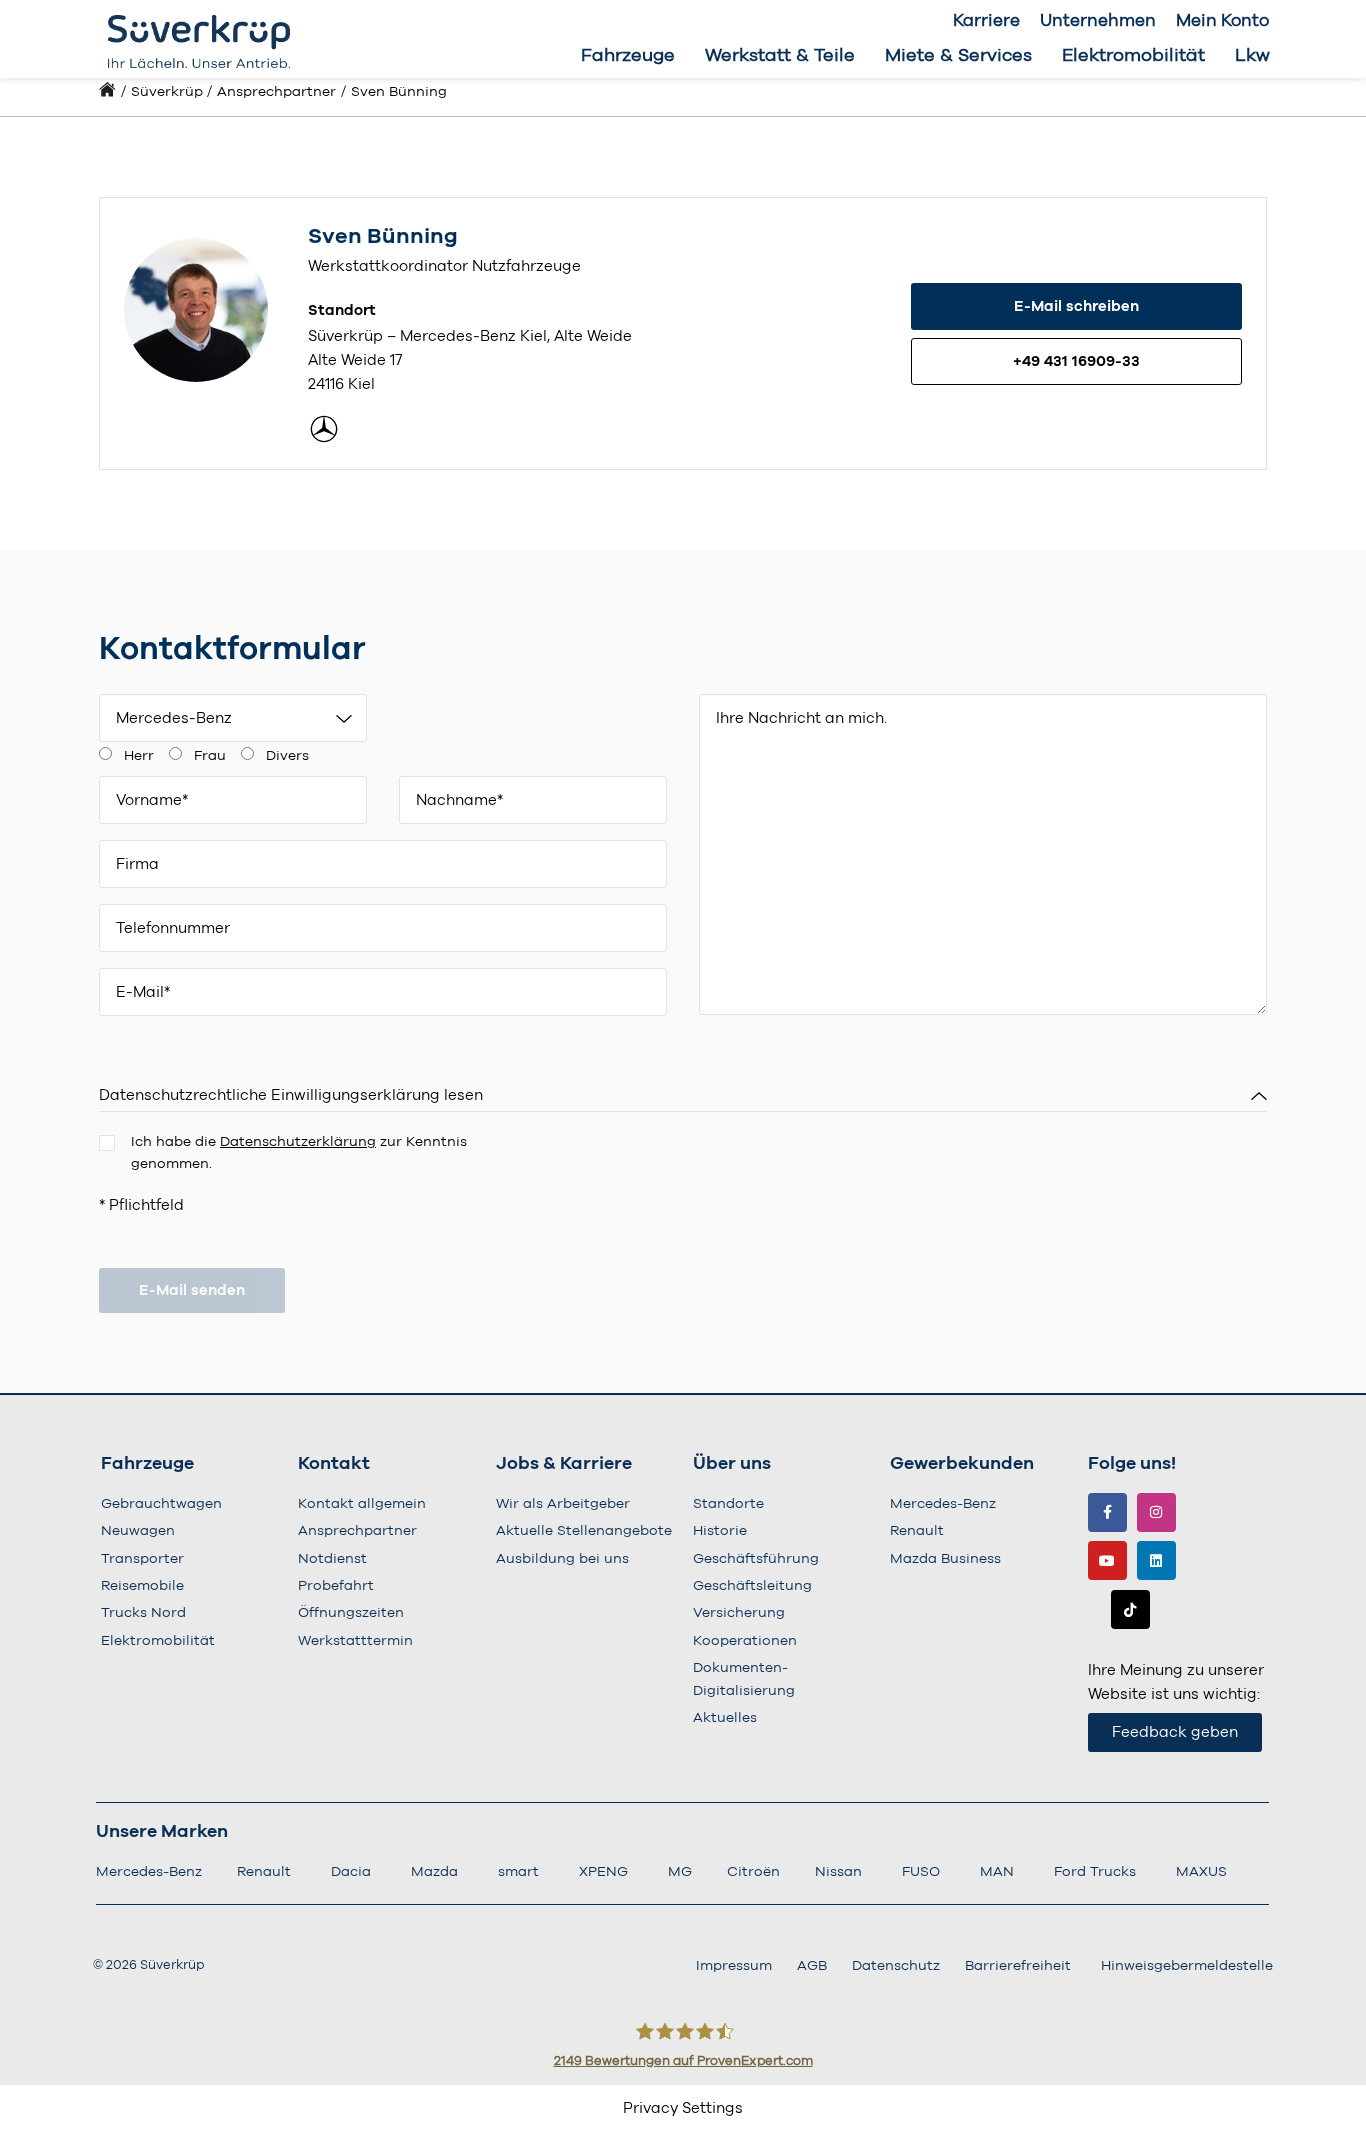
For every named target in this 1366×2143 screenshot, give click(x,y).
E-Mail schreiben (1076, 306)
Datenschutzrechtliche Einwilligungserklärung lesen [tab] (291, 1095)
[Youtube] (1107, 1560)
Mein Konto (1222, 20)
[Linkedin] (1156, 1560)
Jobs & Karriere (564, 1464)
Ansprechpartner (276, 92)
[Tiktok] (1130, 1609)
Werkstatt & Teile (780, 56)
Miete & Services (958, 56)
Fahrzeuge (628, 56)
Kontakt (334, 1464)
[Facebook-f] (1107, 1512)
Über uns (732, 1464)
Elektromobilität (1133, 56)
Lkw (1252, 56)
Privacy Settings (683, 2108)
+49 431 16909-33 (1076, 361)
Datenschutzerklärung (298, 1142)
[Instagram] (1156, 1512)
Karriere (986, 20)
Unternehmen (1098, 20)
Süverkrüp (167, 92)
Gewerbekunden (962, 1464)
